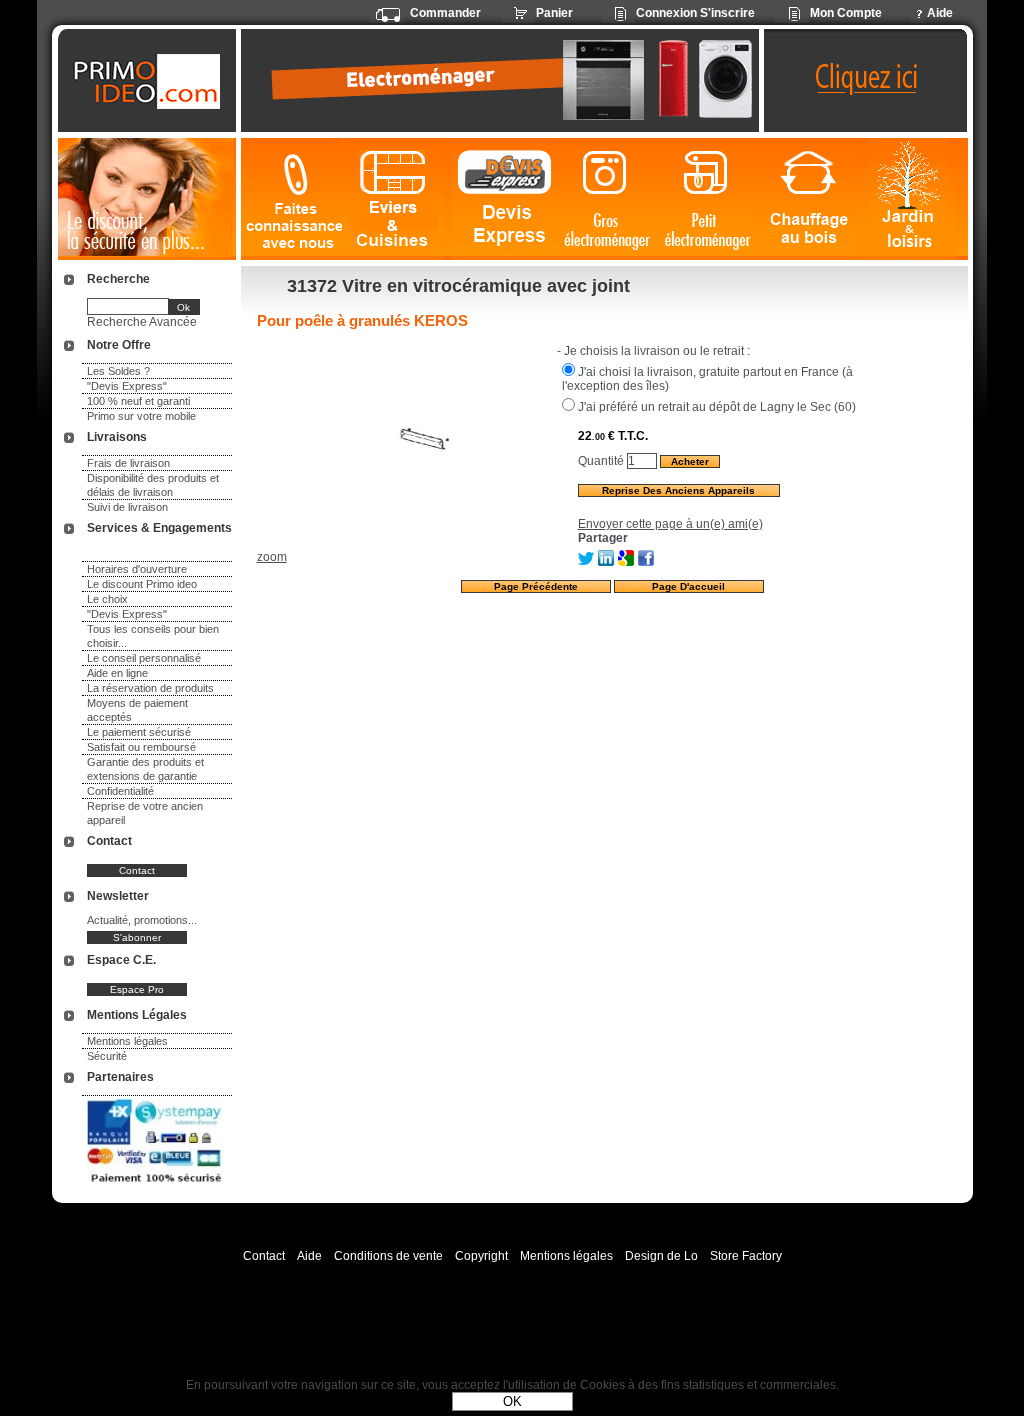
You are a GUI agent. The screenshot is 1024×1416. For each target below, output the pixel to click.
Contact (264, 1256)
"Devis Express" (127, 386)
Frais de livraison (128, 463)
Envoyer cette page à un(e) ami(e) (670, 524)
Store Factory (746, 1256)
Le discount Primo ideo (142, 584)
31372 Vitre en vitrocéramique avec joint (458, 286)
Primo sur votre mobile (141, 416)
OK (512, 1401)
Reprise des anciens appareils (678, 490)
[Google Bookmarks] (626, 562)
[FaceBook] (646, 562)
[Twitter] (586, 562)
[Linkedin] (606, 562)
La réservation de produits (150, 688)
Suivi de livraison (127, 507)
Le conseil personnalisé (144, 658)
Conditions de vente (388, 1256)
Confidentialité (120, 791)
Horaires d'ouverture (137, 569)
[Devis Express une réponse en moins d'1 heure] (505, 199)
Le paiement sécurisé (139, 732)
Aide (309, 1256)
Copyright (481, 1256)
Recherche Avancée (142, 322)
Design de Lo (661, 1256)
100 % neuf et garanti (138, 401)
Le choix (107, 599)
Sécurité (107, 1056)
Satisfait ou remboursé (141, 747)
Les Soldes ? (118, 371)
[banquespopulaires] (156, 1186)
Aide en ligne (117, 673)
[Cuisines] (396, 199)
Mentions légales (127, 1041)
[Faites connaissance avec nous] (291, 199)
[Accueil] (149, 81)
